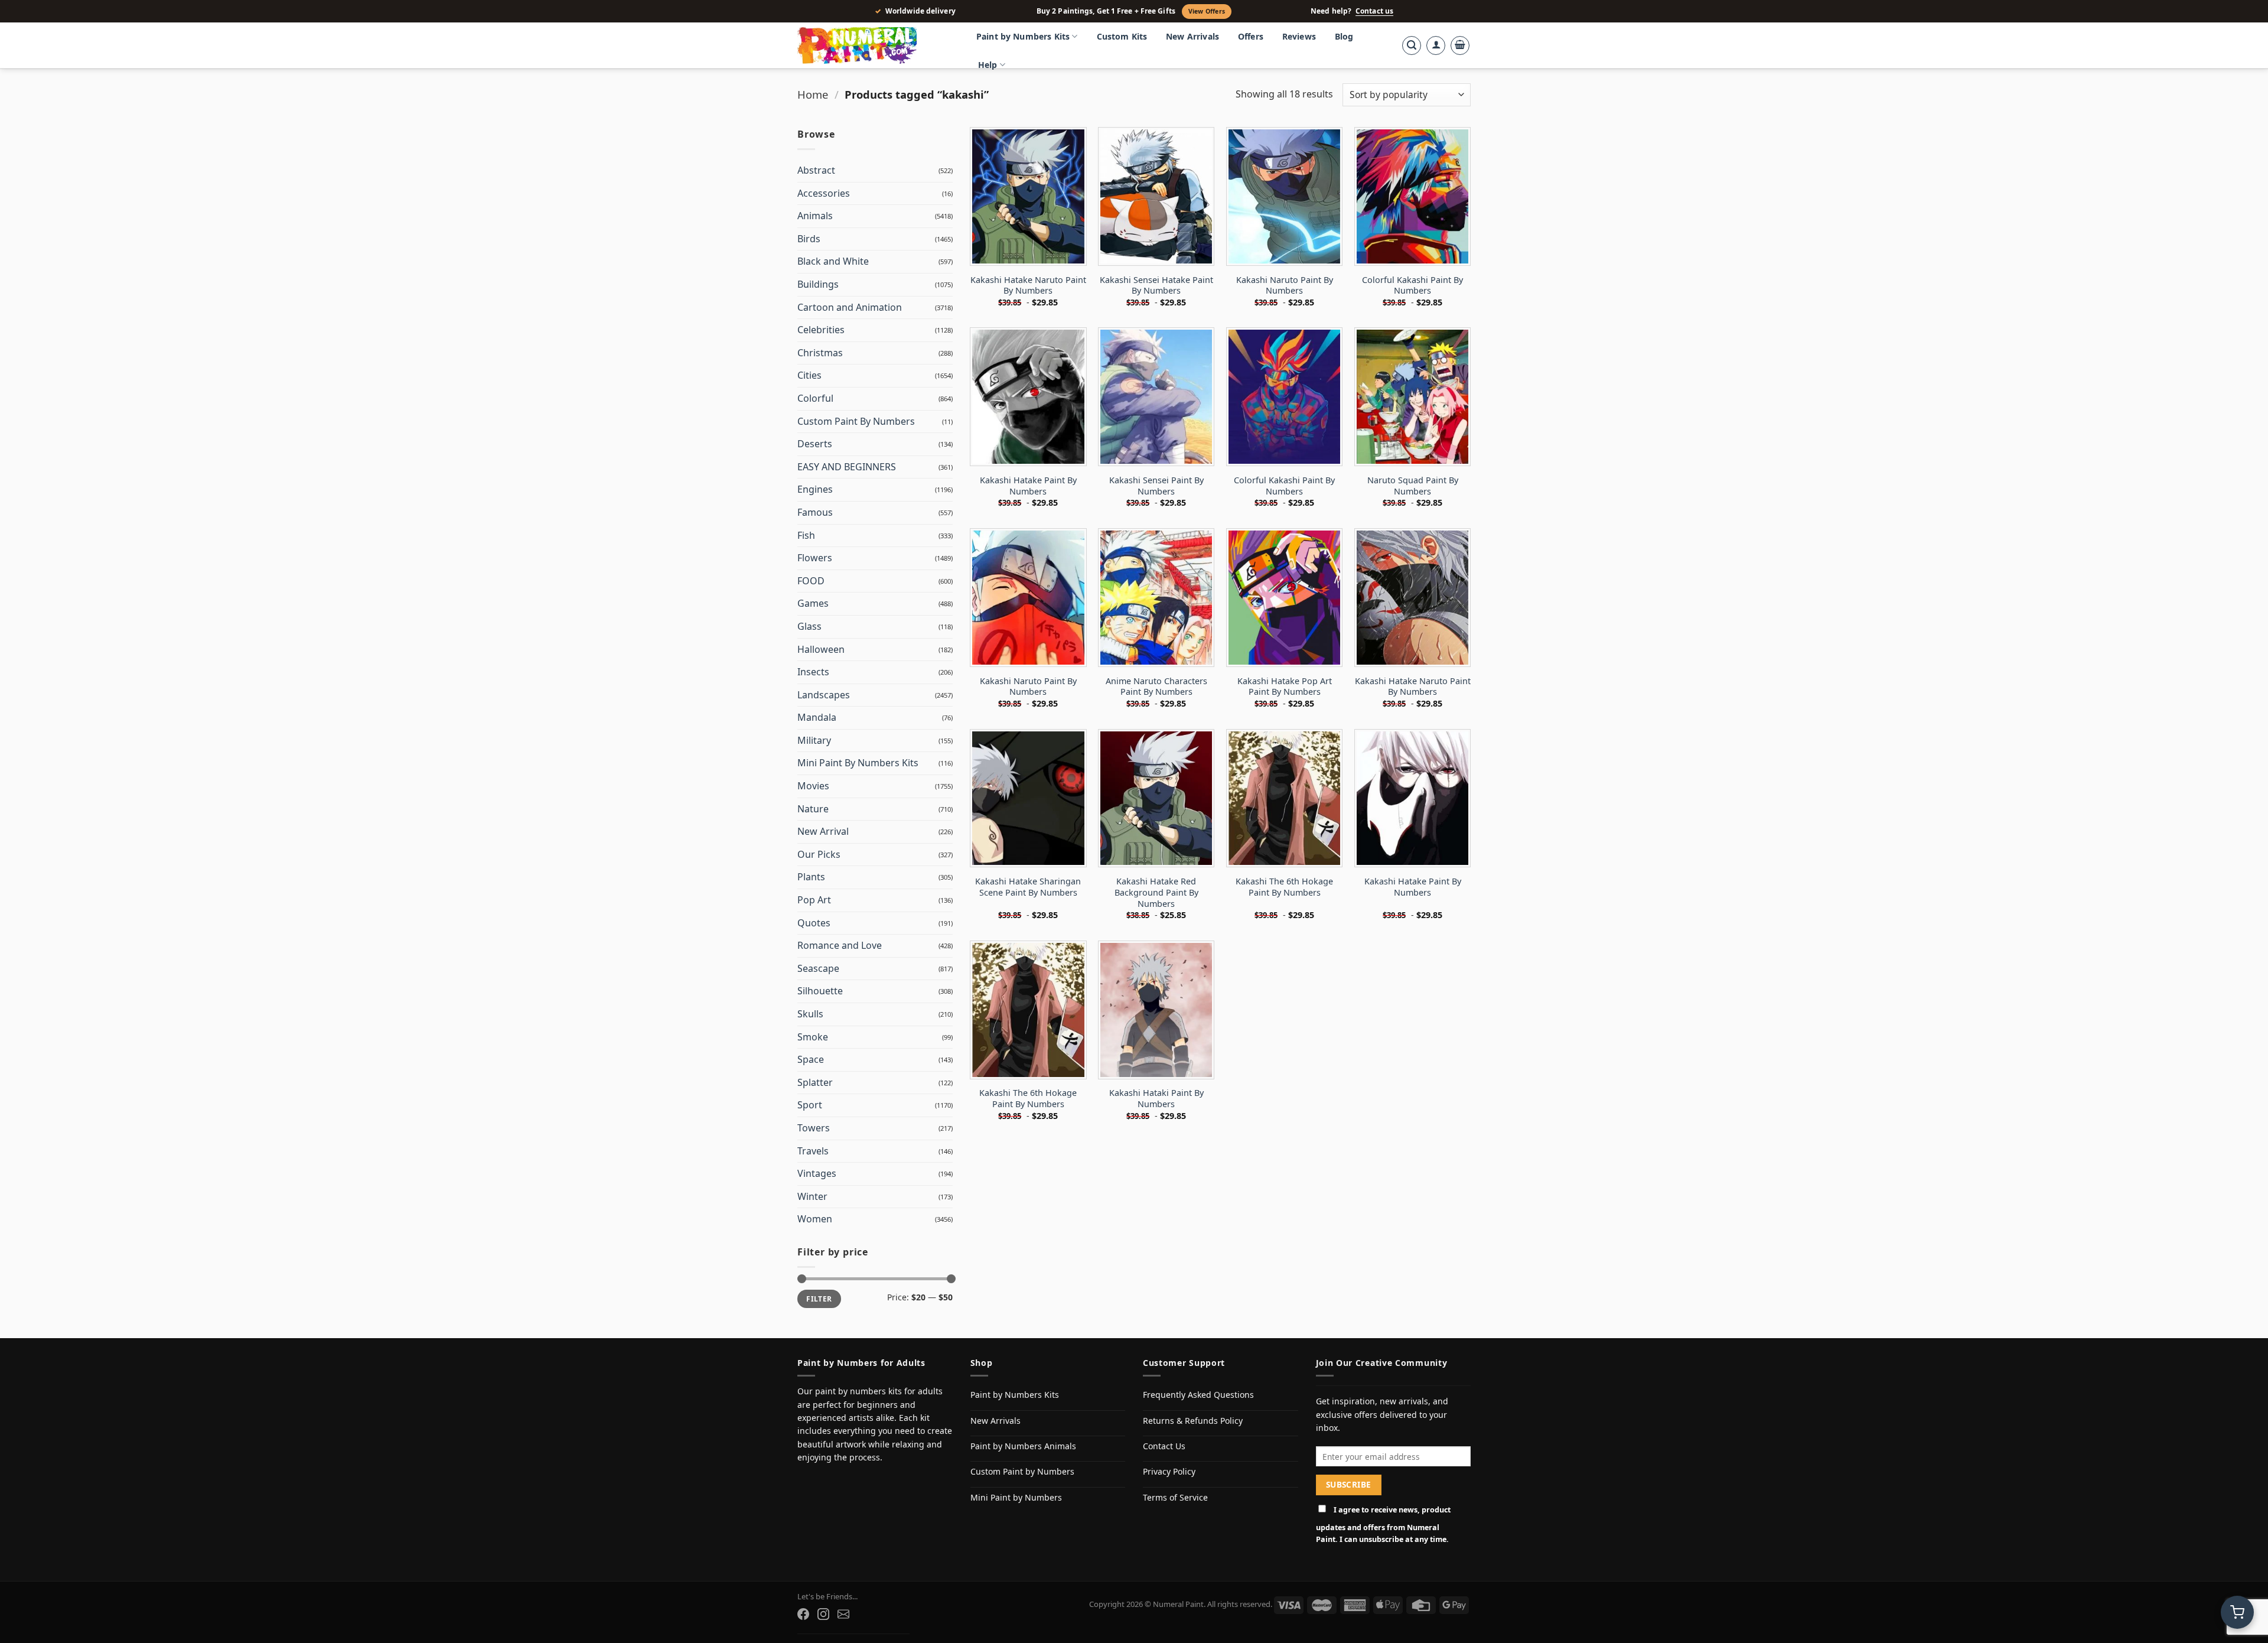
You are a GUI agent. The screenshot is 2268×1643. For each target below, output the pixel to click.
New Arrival (823, 831)
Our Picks (819, 854)
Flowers (815, 558)
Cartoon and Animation (850, 307)
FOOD (811, 581)
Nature (813, 809)
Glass (809, 626)
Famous (815, 512)
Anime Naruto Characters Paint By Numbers (1156, 687)
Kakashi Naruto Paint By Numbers (1285, 286)
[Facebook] (803, 1614)
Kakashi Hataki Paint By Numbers (1156, 1099)
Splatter (815, 1082)
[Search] (1412, 45)
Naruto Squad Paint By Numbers (1413, 486)
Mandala (817, 717)
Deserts (815, 444)
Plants (811, 877)
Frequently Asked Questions (1198, 1395)
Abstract (816, 170)
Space (811, 1059)
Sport (810, 1105)
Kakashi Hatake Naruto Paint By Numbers (1028, 286)
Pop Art (814, 900)
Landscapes (824, 695)
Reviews (1299, 36)
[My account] (1436, 45)
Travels (813, 1151)
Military (814, 740)
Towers (814, 1128)
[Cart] (1460, 45)
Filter (819, 1299)
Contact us (1374, 11)
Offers (1251, 36)
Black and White (833, 261)
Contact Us (1164, 1446)
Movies (813, 786)
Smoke (813, 1037)
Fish (806, 535)
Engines (815, 489)
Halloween (821, 649)
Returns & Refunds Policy (1193, 1421)
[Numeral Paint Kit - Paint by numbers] (874, 45)
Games (813, 603)
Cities (809, 375)
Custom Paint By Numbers (856, 421)
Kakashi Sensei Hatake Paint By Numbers (1156, 286)
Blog (1344, 36)
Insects (813, 672)
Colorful (815, 398)
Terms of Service (1175, 1497)
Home (813, 94)
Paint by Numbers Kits (1023, 36)
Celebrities (821, 330)
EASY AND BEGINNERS (847, 467)
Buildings (818, 284)
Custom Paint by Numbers (1022, 1471)
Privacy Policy (1169, 1471)
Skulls (810, 1014)
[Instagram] (823, 1614)
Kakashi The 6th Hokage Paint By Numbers (1284, 887)
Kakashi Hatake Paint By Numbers (1028, 486)
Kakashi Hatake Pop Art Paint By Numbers (1285, 687)
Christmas (820, 353)
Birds (809, 239)
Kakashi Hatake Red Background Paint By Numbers (1156, 892)
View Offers (1207, 11)
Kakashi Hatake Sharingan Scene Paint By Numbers (1028, 887)
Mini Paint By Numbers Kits (858, 763)
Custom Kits (1122, 36)
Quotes (814, 923)
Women (815, 1219)
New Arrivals (1192, 36)
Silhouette (820, 991)
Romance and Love (840, 945)
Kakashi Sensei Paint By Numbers (1156, 486)
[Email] (843, 1614)
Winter (812, 1196)
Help (988, 65)
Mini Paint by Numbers (1016, 1497)
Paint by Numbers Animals (1023, 1446)
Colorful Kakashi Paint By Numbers (1412, 286)
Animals (815, 216)
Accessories (824, 193)
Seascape (818, 968)
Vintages (817, 1173)
